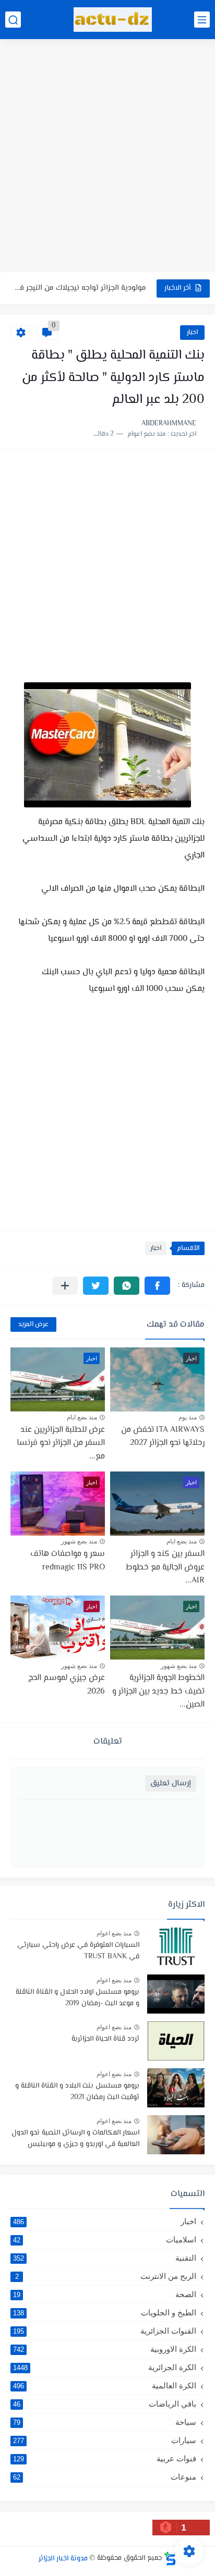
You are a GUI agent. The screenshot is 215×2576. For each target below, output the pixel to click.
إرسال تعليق (171, 1783)
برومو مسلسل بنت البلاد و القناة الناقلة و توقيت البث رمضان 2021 (77, 2092)
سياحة (105, 2422)
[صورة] (176, 1947)
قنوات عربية (105, 2458)
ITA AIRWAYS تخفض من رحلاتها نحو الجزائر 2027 (163, 1437)
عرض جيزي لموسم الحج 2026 (67, 1685)
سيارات (105, 2440)
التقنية (105, 2258)
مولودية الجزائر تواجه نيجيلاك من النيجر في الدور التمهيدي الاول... (80, 288)
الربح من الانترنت (106, 2276)
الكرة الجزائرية (105, 2367)
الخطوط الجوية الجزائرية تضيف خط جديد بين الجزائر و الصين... (158, 1691)
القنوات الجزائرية (105, 2331)
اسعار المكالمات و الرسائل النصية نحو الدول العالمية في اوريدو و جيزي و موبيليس (75, 2139)
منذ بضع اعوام (114, 1933)
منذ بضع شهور (79, 1541)
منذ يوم (188, 1417)
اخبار (192, 333)
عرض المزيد (33, 1324)
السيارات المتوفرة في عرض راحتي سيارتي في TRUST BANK (78, 1951)
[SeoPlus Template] (170, 2559)
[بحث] (13, 20)
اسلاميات (105, 2240)
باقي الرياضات (105, 2404)
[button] (157, 1286)
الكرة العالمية (105, 2385)
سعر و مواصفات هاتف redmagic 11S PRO (68, 1561)
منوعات (105, 2477)
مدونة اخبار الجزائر (63, 2558)
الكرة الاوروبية (105, 2349)
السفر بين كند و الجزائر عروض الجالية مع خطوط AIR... (165, 1567)
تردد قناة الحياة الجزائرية (105, 2039)
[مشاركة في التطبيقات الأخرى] (65, 1286)
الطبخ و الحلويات (105, 2313)
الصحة (105, 2294)
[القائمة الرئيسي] (202, 20)
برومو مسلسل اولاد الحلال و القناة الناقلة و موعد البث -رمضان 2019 (77, 1998)
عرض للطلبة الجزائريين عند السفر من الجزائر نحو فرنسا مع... (61, 1443)
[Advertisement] (107, 157)
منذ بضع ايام (82, 1417)
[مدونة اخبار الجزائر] (113, 20)
